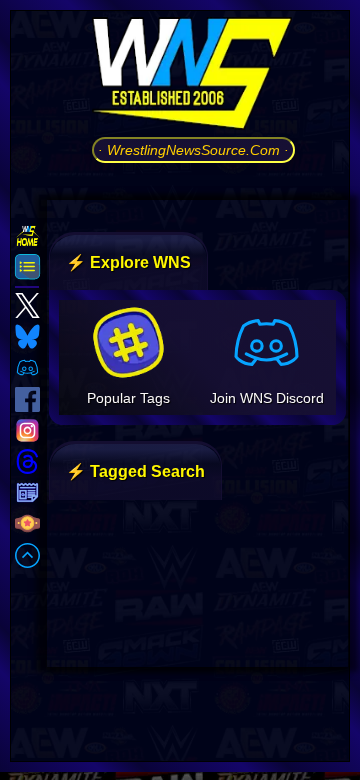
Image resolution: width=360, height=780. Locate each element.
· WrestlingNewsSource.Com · (193, 150)
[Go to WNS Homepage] (193, 77)
